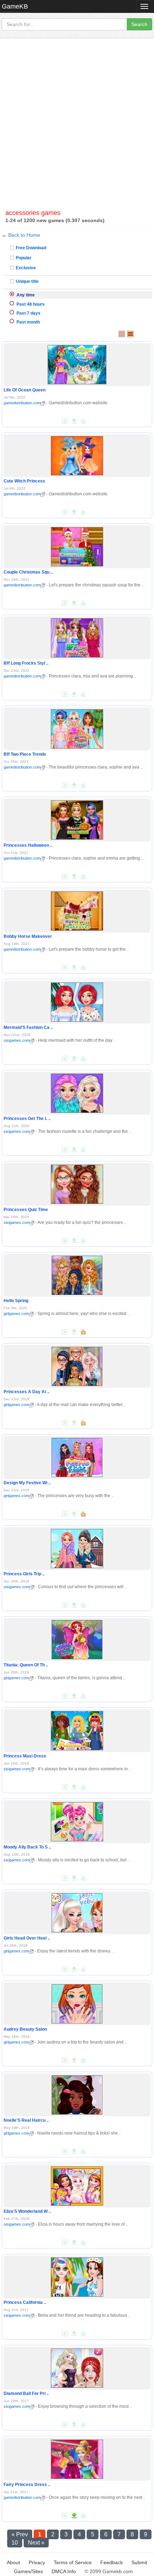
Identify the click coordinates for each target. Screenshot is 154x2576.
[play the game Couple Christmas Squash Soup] (77, 545)
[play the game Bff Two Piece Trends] (77, 727)
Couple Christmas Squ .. (28, 572)
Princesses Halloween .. (28, 845)
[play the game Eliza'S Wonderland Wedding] (77, 2185)
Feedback (112, 2562)
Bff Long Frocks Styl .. (26, 663)
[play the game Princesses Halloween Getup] (77, 819)
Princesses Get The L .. (27, 1119)
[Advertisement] (77, 126)
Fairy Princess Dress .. (27, 2485)
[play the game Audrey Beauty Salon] (77, 2002)
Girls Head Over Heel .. (27, 1938)
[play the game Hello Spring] (77, 1274)
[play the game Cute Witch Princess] (77, 454)
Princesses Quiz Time (26, 1210)
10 (15, 2543)
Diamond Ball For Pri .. (26, 2394)
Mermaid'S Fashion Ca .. (28, 1027)
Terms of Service (73, 2562)
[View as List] (130, 334)
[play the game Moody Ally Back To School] (77, 1820)
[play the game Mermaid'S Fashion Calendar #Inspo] (77, 1001)
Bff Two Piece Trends (25, 754)
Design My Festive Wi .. (27, 1483)
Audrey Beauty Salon (25, 2029)
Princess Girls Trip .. (24, 1574)
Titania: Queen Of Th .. (26, 1665)
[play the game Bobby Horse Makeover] (77, 910)
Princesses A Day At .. (27, 1392)
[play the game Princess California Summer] (77, 2276)
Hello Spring (16, 1301)
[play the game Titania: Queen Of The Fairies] (77, 1638)
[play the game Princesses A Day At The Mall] (77, 1365)
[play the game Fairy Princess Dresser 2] (77, 2458)
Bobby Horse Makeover (28, 936)
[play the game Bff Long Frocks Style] (77, 636)
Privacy (37, 2562)
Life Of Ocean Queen (25, 390)
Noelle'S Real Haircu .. (26, 2120)
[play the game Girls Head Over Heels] (77, 1911)
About (13, 2562)
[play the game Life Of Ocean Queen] (77, 363)
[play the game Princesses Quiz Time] (77, 1183)
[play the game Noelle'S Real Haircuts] (77, 2094)
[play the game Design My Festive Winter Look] (77, 1456)
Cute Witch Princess (24, 481)
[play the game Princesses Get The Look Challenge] (77, 1092)
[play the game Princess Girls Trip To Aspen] (77, 1547)
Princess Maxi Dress (25, 1756)
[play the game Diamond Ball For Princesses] (77, 2367)
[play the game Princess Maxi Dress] (77, 1729)
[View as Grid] (122, 334)
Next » (36, 2543)
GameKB (15, 6)
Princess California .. (25, 2302)
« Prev (20, 2534)
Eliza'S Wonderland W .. (27, 2211)
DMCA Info (64, 2571)
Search (139, 24)
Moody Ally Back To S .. (27, 1847)
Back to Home (24, 235)
